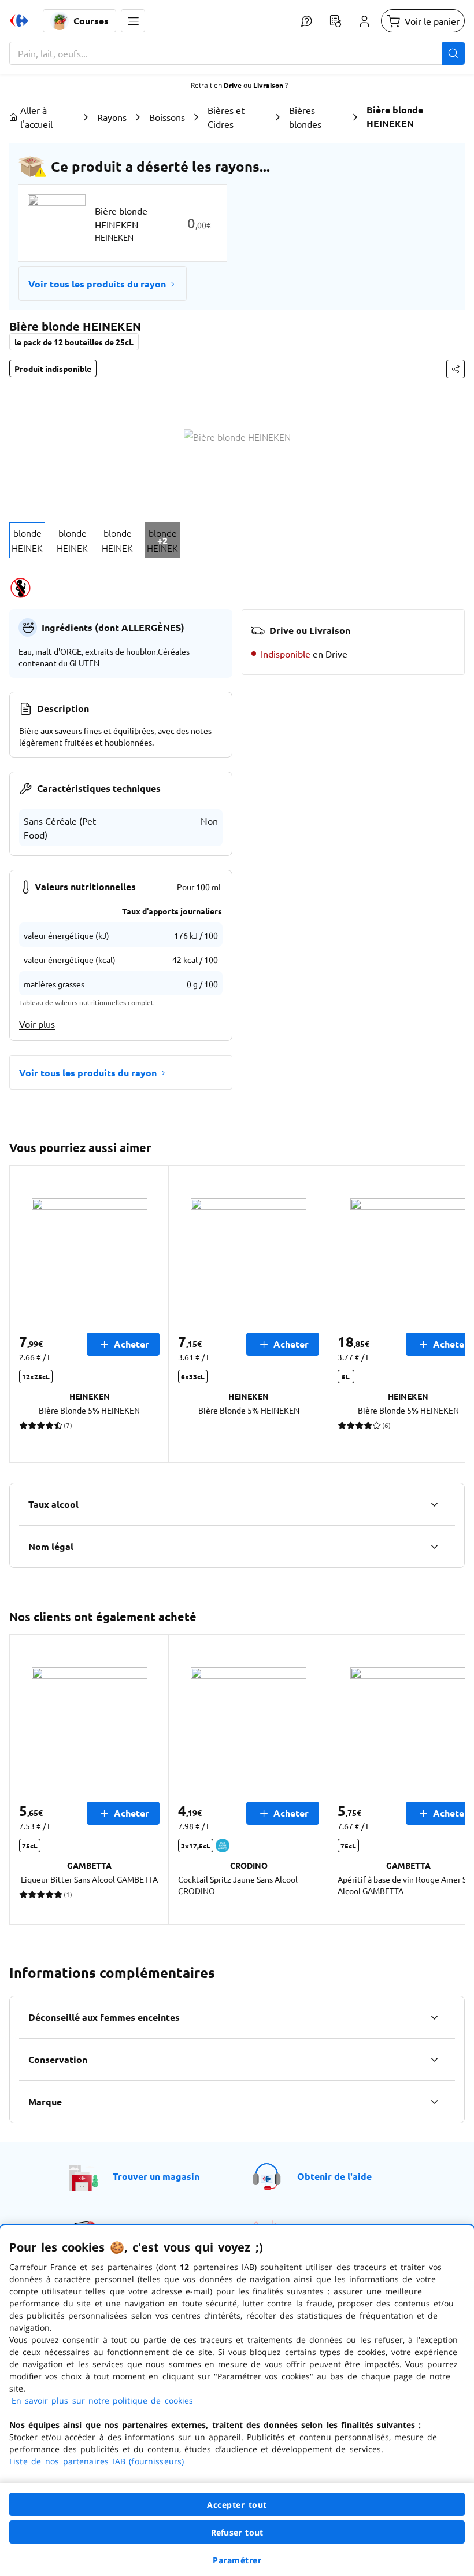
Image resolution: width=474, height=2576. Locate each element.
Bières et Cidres (226, 117)
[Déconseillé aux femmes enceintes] (434, 2017)
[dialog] (237, 2400)
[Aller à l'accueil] (19, 21)
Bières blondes (305, 117)
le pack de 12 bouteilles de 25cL (74, 342)
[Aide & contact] (306, 21)
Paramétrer (237, 2560)
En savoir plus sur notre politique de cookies (102, 2400)
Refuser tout (237, 2532)
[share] (456, 369)
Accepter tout (237, 2505)
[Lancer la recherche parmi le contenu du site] (453, 53)
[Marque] (434, 2102)
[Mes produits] (335, 21)
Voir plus (37, 1024)
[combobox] (237, 53)
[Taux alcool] (434, 1504)
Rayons (112, 117)
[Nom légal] (434, 1547)
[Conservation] (434, 2060)
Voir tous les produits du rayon (97, 284)
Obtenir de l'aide (334, 2176)
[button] (133, 21)
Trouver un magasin (156, 2176)
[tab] (27, 540)
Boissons (167, 117)
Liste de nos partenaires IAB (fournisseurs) (97, 2461)
